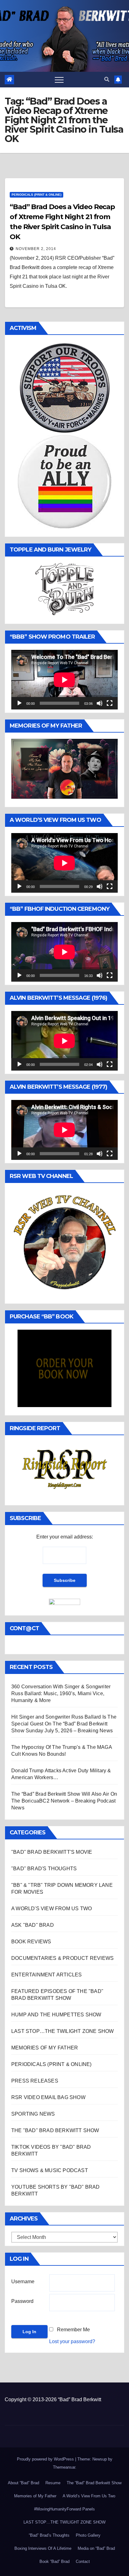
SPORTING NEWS (33, 2114)
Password (22, 2301)
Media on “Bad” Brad (96, 2548)
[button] (107, 79)
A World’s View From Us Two (89, 2496)
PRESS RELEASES (35, 2081)
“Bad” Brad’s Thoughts (49, 2535)
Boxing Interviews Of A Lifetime (43, 2548)
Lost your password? (72, 2341)
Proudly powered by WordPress (46, 2459)
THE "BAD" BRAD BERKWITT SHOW (55, 2130)
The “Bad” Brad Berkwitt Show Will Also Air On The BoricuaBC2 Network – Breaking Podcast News (64, 1801)
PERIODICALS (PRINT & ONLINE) (36, 195)
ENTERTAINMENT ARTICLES (46, 1975)
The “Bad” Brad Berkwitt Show (94, 2483)
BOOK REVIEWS (31, 1942)
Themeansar (64, 2467)
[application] (64, 680)
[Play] (19, 703)
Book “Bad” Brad (54, 2561)
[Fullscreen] (110, 703)
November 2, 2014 (36, 249)
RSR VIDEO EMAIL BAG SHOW (48, 2097)
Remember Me (73, 2330)
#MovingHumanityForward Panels (64, 2509)
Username (23, 2282)
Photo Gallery (88, 2535)
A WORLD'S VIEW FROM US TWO (52, 1909)
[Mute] (100, 703)
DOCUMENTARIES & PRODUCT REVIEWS (62, 1958)
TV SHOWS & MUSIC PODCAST (50, 2170)
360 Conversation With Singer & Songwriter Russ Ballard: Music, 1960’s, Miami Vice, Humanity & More (61, 1693)
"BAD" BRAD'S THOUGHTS (44, 1869)
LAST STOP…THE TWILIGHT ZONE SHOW (62, 2031)
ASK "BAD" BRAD (33, 1925)
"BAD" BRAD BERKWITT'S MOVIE (52, 1852)
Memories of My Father (35, 2496)
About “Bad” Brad (23, 2483)
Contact (83, 2561)
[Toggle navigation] (59, 80)
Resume (53, 2483)
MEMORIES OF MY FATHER (45, 2048)
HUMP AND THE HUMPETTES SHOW (56, 2015)
